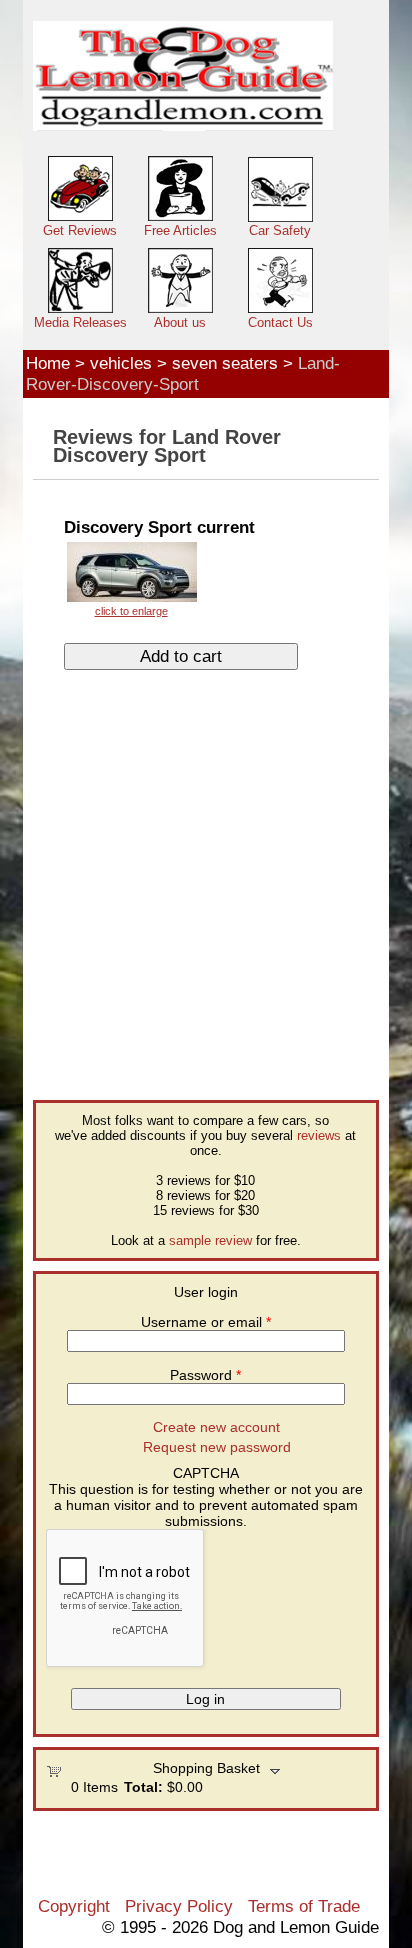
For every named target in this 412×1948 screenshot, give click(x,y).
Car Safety (280, 230)
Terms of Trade (304, 1906)
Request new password (217, 1447)
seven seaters (225, 363)
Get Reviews (80, 230)
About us (180, 322)
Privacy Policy (179, 1906)
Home (48, 363)
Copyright (74, 1906)
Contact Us (280, 322)
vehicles (121, 363)
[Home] (183, 76)
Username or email (206, 1322)
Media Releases (80, 322)
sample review (210, 1240)
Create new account (216, 1427)
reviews (319, 1135)
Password (205, 1375)
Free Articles (180, 230)
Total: (143, 1787)
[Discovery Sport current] (131, 578)
